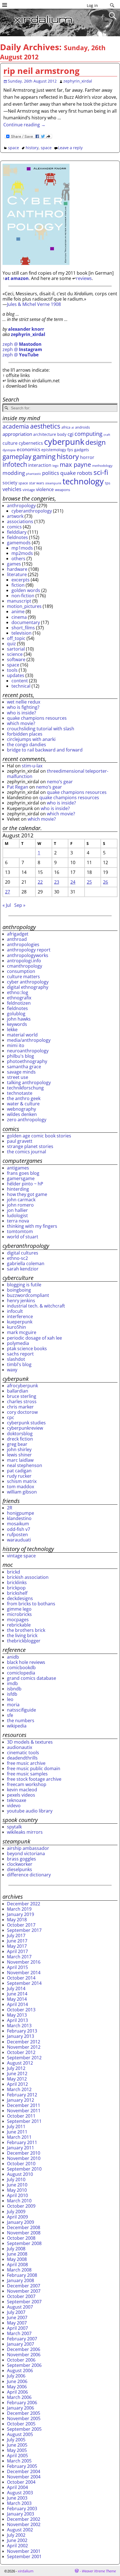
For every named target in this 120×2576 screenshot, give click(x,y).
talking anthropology (29, 1082)
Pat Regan (18, 787)
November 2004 (24, 2477)
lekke (12, 1030)
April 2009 (17, 2217)
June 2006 (17, 2381)
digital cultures (23, 1253)
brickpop (16, 1588)
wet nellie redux (24, 702)
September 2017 (24, 1930)
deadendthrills (22, 1758)
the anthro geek (24, 1098)
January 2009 (21, 2222)
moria (13, 1705)
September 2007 (24, 2302)
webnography (21, 1109)
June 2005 (17, 2445)
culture (10, 443)
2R (10, 1508)
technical (21, 686)
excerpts (21, 580)
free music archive (26, 1763)
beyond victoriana (26, 1854)
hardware (17, 569)
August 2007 (20, 2307)
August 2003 (20, 2493)
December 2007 (24, 2286)
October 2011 (21, 2116)
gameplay (17, 456)
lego (56, 466)
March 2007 (19, 2333)
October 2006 (21, 2360)
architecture (45, 434)
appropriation (17, 434)
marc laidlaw (20, 1460)
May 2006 (17, 2387)
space (14, 148)
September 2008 (24, 2243)
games (14, 564)
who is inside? (21, 713)
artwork (15, 516)
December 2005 (24, 2413)
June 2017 (17, 1941)
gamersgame (21, 1178)
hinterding (18, 1189)
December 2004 (24, 2471)
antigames (18, 1168)
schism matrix (22, 1481)
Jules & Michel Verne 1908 (34, 304)
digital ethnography (28, 987)
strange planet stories (30, 1146)
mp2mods (22, 553)
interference (20, 1316)
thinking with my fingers (32, 1226)
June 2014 (17, 1994)
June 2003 (17, 2498)
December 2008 (24, 2227)
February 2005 (22, 2466)
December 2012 (24, 2042)
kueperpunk (20, 1322)
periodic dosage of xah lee (34, 1338)
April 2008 (17, 2265)
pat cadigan (19, 1471)
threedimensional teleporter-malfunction (58, 774)
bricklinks (17, 1582)
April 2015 (17, 1967)
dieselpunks (20, 1869)
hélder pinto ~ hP (25, 1184)
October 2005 (21, 2424)
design (96, 442)
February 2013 (22, 2031)
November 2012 (24, 2047)
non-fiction (23, 596)
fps (70, 450)
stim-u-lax (32, 766)
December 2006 (24, 2349)
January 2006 (21, 2408)
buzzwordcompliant (28, 1295)
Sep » (20, 905)
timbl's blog (19, 1364)
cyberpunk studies (26, 1423)
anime (18, 612)
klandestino (19, 1518)
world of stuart (23, 1237)
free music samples (27, 1774)
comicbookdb (21, 1668)
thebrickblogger (24, 1641)
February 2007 (22, 2339)
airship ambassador (28, 1848)
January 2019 (21, 1914)
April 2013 (17, 2020)
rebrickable (19, 1625)
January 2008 (21, 2280)
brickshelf (17, 1593)
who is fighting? (23, 707)
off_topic (16, 638)
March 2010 (19, 2201)
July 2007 (16, 2312)
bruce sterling (22, 1396)
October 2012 (21, 2052)
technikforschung (25, 1088)
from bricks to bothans (31, 1604)
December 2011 (24, 2105)
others (18, 559)
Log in (92, 5)
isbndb (14, 1689)
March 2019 (19, 1909)
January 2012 (21, 2100)
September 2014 (24, 1983)
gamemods (19, 543)
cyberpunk (64, 442)
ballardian (18, 1391)
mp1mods (22, 548)
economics (28, 449)
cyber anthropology (28, 982)
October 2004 (21, 2482)
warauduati (19, 1540)
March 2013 (19, 2026)
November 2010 (24, 2158)
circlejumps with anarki (31, 739)
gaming (44, 456)
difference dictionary (29, 1875)
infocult (15, 1311)
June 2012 (17, 2074)
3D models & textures (30, 1742)
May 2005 (17, 2450)
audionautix (20, 1747)
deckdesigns (20, 1598)
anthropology (21, 506)
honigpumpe (21, 1513)
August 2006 (20, 2370)
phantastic (33, 474)
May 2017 (17, 1946)
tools (12, 670)
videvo (14, 1806)
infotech (15, 464)
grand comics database (32, 1678)
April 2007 (17, 2328)
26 (105, 882)
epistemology (54, 450)
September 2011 (24, 2121)
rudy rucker (19, 1476)
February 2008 (22, 2275)
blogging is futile (24, 1285)
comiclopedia (21, 1673)
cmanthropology (25, 966)
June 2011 (17, 2132)
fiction (18, 585)
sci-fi (101, 472)
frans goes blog (23, 1173)
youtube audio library (30, 1811)
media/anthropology (29, 1040)
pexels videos (21, 1795)
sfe (10, 1715)
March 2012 (19, 2089)
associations (20, 521)
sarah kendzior (23, 1269)
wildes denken (22, 1114)
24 (73, 882)
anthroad (17, 939)
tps (108, 483)
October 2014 (21, 1978)
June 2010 (17, 2185)
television (21, 633)
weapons (63, 490)
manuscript (19, 601)
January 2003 (21, 2514)
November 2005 (24, 2418)
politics (51, 473)
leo (10, 1699)
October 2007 (21, 2296)
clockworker (20, 1864)
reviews (84, 278)
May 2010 (17, 2190)
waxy (12, 1370)
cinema (19, 617)
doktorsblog (20, 1434)
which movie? (21, 723)
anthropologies (23, 944)
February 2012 (22, 2095)
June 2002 (17, 2540)
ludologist (17, 1215)
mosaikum (18, 1524)
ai (73, 427)
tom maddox (21, 1487)
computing (88, 434)
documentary (26, 622)
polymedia (18, 1343)
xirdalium (26, 2571)
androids (82, 427)
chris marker (20, 1407)
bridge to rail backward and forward (45, 750)
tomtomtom (20, 1231)
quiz (11, 644)
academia (16, 426)
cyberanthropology (32, 511)
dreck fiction (20, 1439)
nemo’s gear (60, 782)
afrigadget (18, 934)
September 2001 (24, 2556)
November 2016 (24, 1962)
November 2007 (24, 2291)
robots (85, 473)
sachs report (20, 1354)
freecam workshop (27, 1784)
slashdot (16, 1359)
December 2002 (24, 2519)
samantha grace (24, 1067)
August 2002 (20, 2530)
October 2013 (21, 2010)
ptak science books (27, 1349)
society (10, 483)
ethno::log (18, 992)
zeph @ (22, 344)
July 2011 (16, 2126)
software (16, 659)
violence (45, 489)
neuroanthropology (28, 1051)
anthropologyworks (28, 955)
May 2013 (17, 2015)
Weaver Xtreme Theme (99, 2571)
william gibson (22, 1492)
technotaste (20, 1093)
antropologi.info (24, 961)
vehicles (12, 489)
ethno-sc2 (17, 1258)
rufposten (17, 1535)
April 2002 (17, 2546)
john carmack (21, 1200)
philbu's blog (21, 1056)
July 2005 (16, 2440)
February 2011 (22, 2142)
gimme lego (19, 1609)
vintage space (21, 1556)
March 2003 (19, 2503)
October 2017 (21, 1925)
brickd (14, 1572)
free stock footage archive (34, 1779)
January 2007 (21, 2344)
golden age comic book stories (39, 1136)
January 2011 (21, 2148)
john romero (20, 1205)
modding (14, 473)
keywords (17, 1024)
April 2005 (17, 2456)
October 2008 (21, 2238)
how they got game (27, 1194)
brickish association (28, 1577)
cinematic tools (23, 1753)
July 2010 (16, 2179)
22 (40, 882)
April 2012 (17, 2084)
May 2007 (17, 2323)
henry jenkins (21, 1301)
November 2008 (24, 2233)
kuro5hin (16, 1327)
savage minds (21, 1072)
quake (68, 473)
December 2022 (24, 1904)
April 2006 (17, 2392)
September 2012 (24, 2058)
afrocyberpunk (22, 1386)
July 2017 (16, 1935)
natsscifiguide (21, 1710)
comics (14, 527)
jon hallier (17, 1210)
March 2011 (19, 2137)
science (15, 654)
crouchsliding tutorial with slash (41, 729)
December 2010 (24, 2153)
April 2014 (17, 2004)
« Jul (7, 905)
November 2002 (24, 2524)
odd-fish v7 (19, 1529)
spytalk (14, 1827)
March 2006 (19, 2397)
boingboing (19, 1290)
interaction (40, 465)
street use (18, 1077)
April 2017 (17, 1951)
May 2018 (17, 1920)
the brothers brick (26, 1630)
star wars (37, 483)
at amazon (17, 278)
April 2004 (17, 2487)
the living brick (22, 1635)
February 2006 (22, 2403)
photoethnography (27, 1061)
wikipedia (17, 1726)
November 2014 (24, 1973)
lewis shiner (19, 1455)
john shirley (19, 1449)
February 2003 (22, 2509)
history (32, 148)
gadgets (82, 450)
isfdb (12, 1694)
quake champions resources (37, 718)
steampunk (53, 483)
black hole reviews (26, 1662)
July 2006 (16, 2376)
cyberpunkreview (25, 1428)
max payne (75, 464)
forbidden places (25, 734)
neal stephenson (25, 1465)
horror (87, 457)
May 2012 (17, 2079)
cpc (11, 1417)
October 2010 (21, 2164)
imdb (12, 1683)
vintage (29, 490)
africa (66, 427)
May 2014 (17, 1999)
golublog (16, 1014)
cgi (70, 434)
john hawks (19, 1019)
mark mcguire (22, 1332)
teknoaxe (17, 1800)
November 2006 (24, 2355)
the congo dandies (27, 745)
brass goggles (21, 1859)
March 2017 (19, 1957)
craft (107, 435)
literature (17, 574)
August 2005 (20, 2434)
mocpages (18, 1620)
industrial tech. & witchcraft (36, 1306)
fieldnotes (17, 537)
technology (83, 481)
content (20, 681)
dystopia (9, 450)
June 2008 (17, 2254)
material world (22, 1035)
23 (57, 882)
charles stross (22, 1401)
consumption (21, 971)
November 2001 (24, 2551)
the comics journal (27, 1152)
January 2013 (21, 2036)
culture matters (23, 977)
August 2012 (20, 2063)
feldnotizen (19, 1003)
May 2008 (17, 2259)
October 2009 (21, 2206)
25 (89, 882)
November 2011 (24, 2111)
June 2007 (17, 2318)
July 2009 (16, 2212)
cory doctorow (22, 1412)
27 (8, 892)
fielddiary (17, 532)
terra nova (18, 1221)
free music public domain (34, 1768)
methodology (102, 466)
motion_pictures (24, 606)
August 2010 (20, 2174)
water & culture (23, 1104)
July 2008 (16, 2249)
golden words (26, 590)
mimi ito (16, 1045)
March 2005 (19, 2461)
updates (16, 675)
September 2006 (24, 2365)
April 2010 (17, 2195)
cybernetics (31, 443)
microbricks (19, 1614)
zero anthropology (27, 1120)
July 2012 (16, 2068)
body (62, 434)
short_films (23, 628)
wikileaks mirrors (25, 1832)
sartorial (16, 649)
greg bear (17, 1444)
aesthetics (45, 426)
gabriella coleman (26, 1263)
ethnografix (19, 998)
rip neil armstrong (41, 71)
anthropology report (29, 950)
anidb (13, 1657)
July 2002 (16, 2535)
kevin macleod (22, 1790)
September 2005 (24, 2429)
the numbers (21, 1720)
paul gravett (20, 1141)
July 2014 (16, 1988)
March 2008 (19, 2270)
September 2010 (24, 2169)
